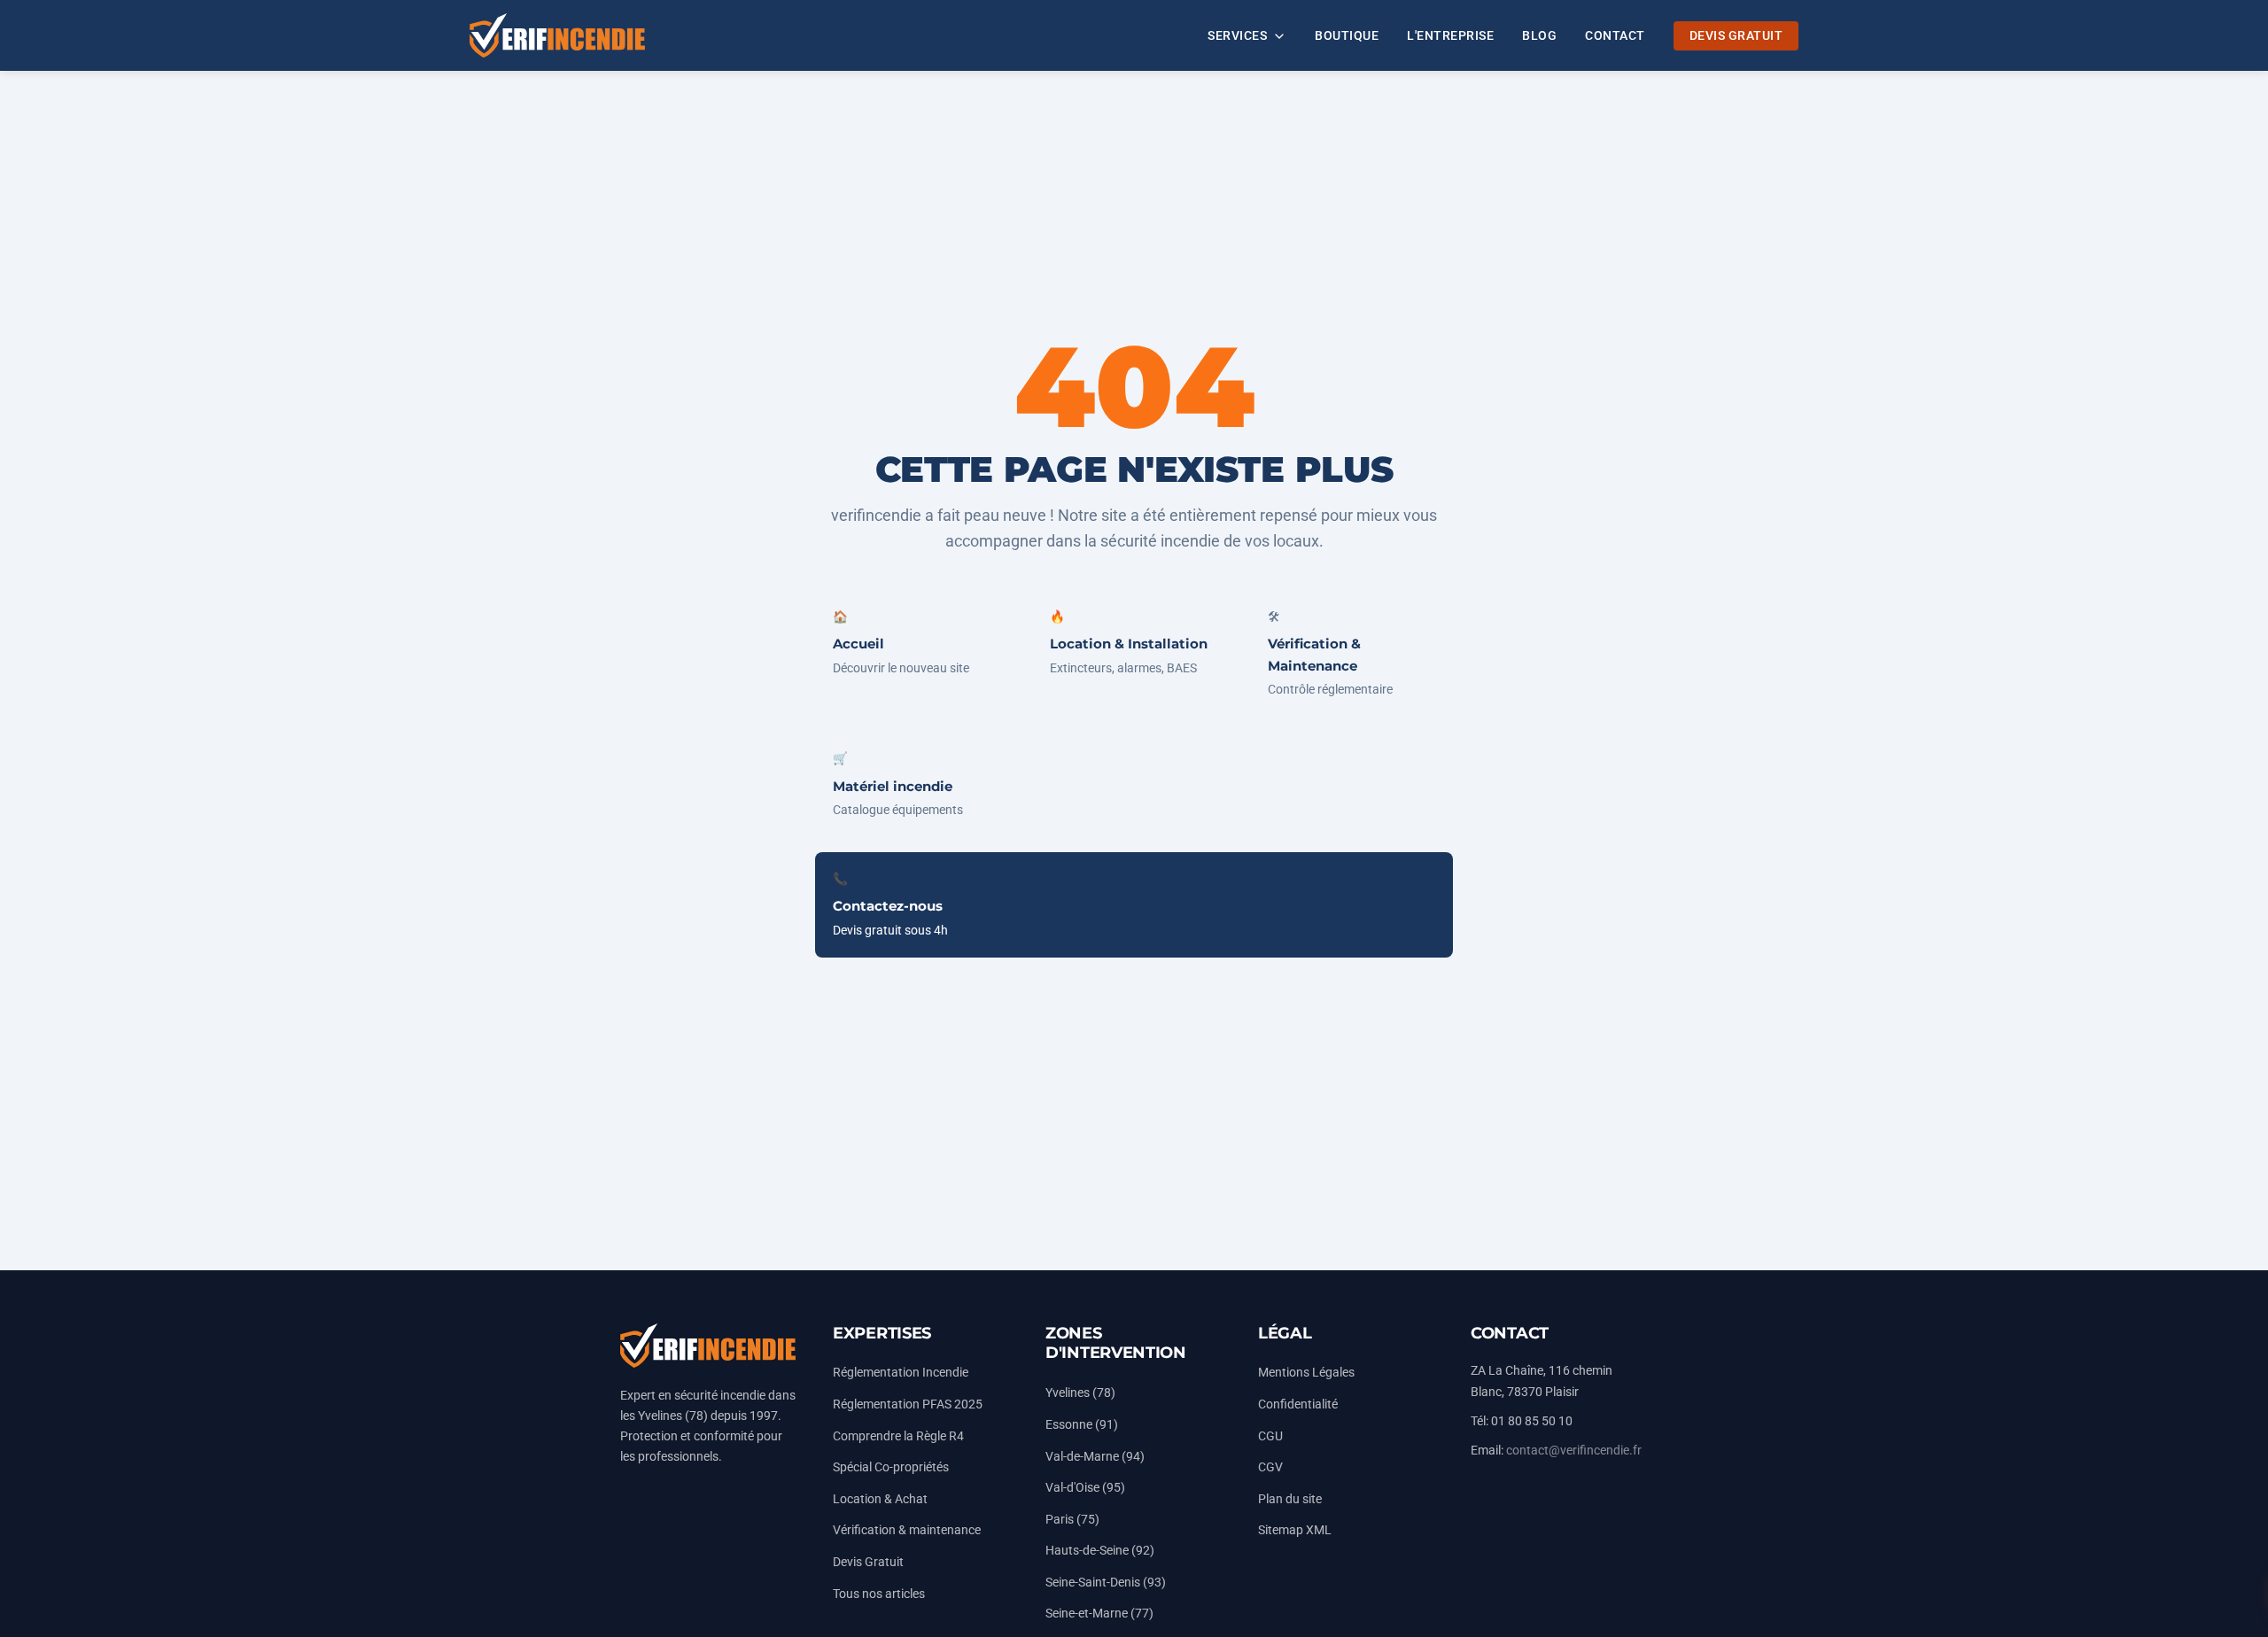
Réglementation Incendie (901, 1373)
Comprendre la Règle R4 (898, 1436)
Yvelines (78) (1080, 1393)
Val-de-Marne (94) (1095, 1457)
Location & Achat (880, 1499)
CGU (1270, 1436)
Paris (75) (1072, 1520)
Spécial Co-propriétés (891, 1467)
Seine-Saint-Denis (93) (1106, 1583)
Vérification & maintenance (907, 1530)
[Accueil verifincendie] (557, 35)
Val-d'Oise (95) (1085, 1488)
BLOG (1539, 36)
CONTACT (1615, 36)
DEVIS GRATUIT (1736, 36)
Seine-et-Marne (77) (1099, 1614)
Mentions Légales (1306, 1373)
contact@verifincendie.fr (1574, 1451)
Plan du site (1290, 1499)
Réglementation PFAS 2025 (908, 1404)
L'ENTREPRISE (1450, 36)
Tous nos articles (879, 1594)
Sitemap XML (1295, 1530)
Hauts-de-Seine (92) (1100, 1551)
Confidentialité (1298, 1404)
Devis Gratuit (868, 1562)
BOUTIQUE (1347, 36)
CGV (1270, 1467)
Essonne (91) (1082, 1425)
